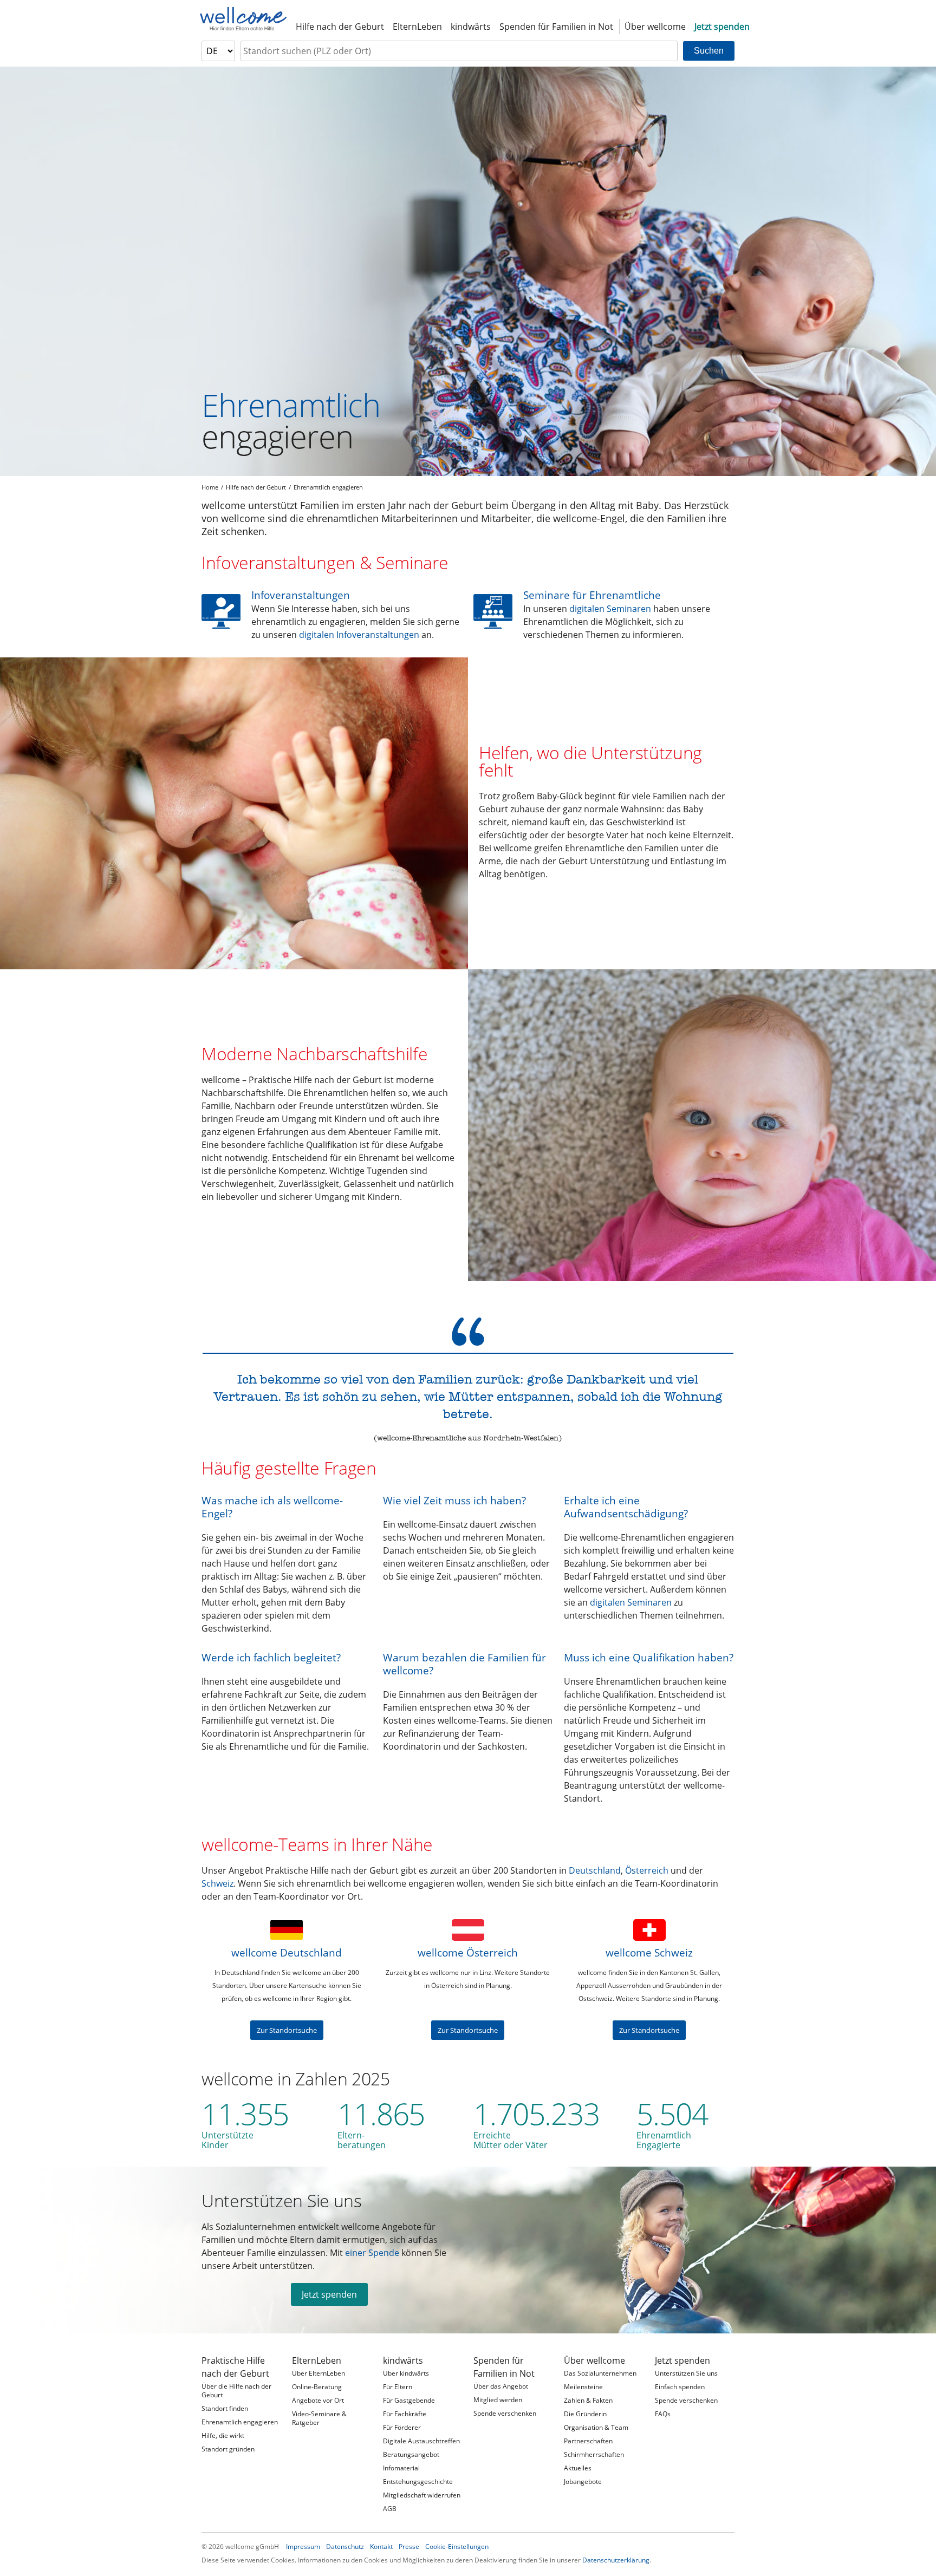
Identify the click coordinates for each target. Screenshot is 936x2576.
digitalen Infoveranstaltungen (359, 635)
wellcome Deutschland (287, 1952)
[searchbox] (459, 51)
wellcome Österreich (468, 1952)
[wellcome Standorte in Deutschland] (287, 1930)
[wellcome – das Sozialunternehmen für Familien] (243, 19)
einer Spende (372, 2253)
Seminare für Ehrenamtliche (592, 595)
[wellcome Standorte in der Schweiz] (649, 1930)
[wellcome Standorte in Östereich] (468, 1930)
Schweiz (217, 1883)
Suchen (709, 51)
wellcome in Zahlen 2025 (296, 2079)
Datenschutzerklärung (616, 2560)
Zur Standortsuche (287, 2030)
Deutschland (595, 1870)
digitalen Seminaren (610, 609)
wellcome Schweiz (649, 1952)
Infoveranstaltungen (301, 595)
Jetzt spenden (329, 2294)
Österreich (647, 1870)
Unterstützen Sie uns (282, 2200)
